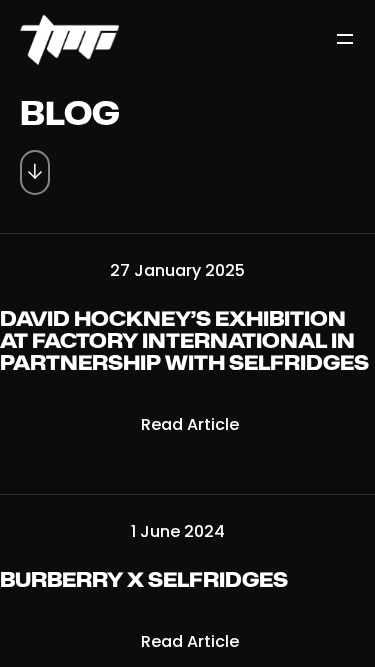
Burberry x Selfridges (144, 581)
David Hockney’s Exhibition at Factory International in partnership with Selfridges (184, 342)
